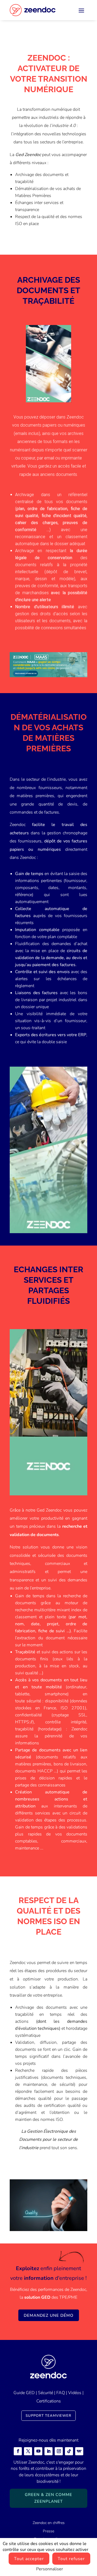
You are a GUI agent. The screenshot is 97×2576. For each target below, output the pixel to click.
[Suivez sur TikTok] (69, 2451)
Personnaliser (50, 2569)
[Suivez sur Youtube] (38, 2451)
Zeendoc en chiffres (49, 2523)
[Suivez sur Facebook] (18, 2451)
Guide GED (24, 2393)
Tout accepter (29, 2559)
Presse (48, 2531)
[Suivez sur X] (28, 2451)
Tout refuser (71, 2559)
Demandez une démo (49, 2315)
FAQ (61, 2393)
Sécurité (46, 2393)
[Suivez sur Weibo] (79, 2451)
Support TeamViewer (48, 2416)
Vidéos (75, 2393)
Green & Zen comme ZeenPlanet (48, 2498)
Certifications (49, 2401)
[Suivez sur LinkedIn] (48, 2451)
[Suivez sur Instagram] (59, 2451)
